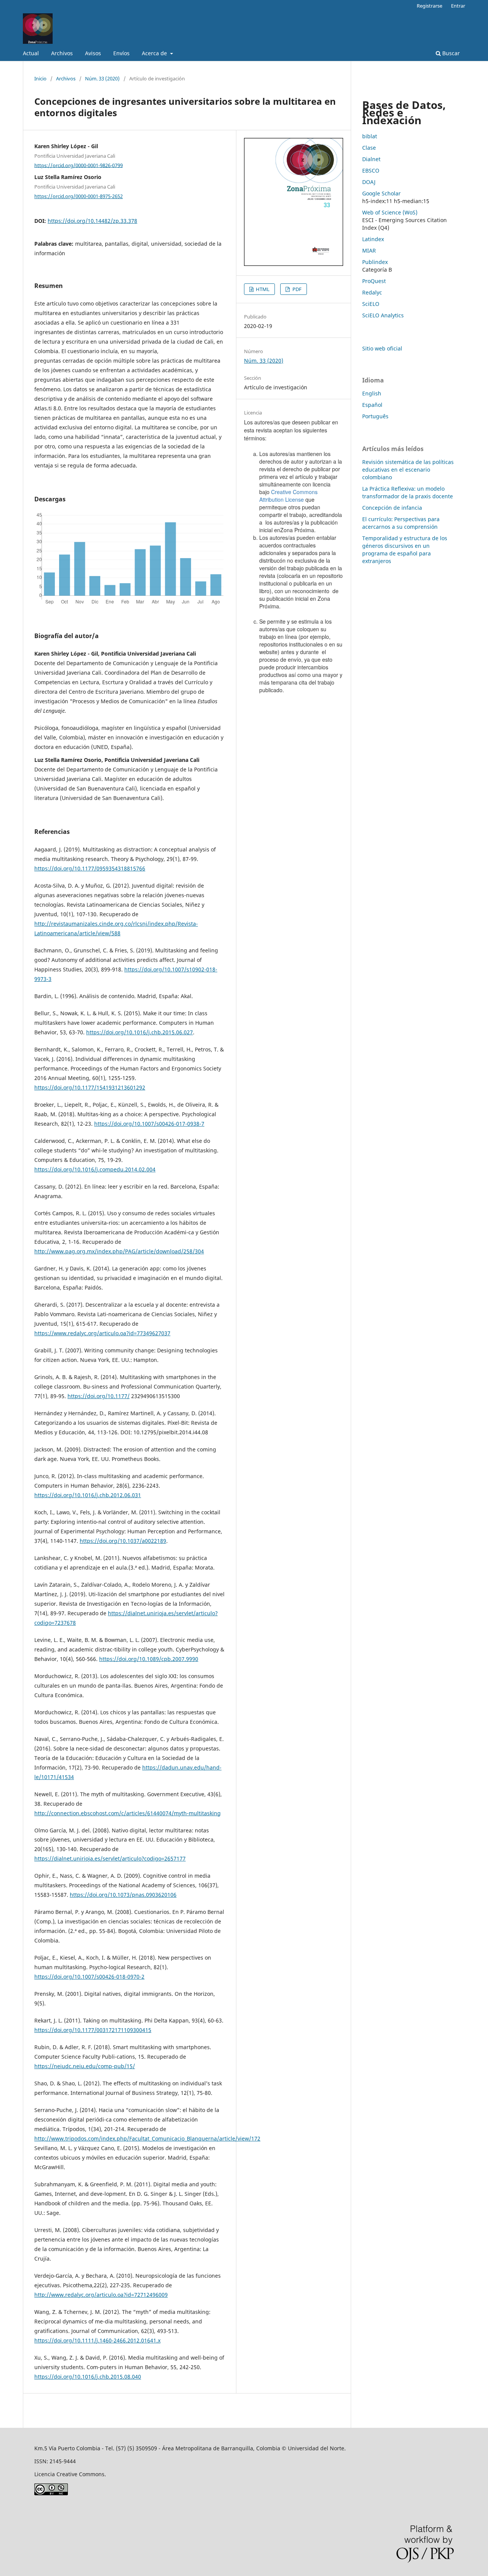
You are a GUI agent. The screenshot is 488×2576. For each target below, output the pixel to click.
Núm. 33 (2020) (102, 78)
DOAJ (369, 182)
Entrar (458, 6)
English (372, 393)
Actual (31, 53)
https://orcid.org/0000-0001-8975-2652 (79, 196)
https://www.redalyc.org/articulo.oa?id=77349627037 (102, 1333)
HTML (262, 289)
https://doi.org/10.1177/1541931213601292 (90, 1087)
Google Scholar (381, 193)
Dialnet (371, 159)
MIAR (369, 250)
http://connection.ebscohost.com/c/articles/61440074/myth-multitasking (128, 1813)
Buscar (450, 53)
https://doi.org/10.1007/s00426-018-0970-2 (89, 1977)
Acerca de (155, 53)
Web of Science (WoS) (390, 212)
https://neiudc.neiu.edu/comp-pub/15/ (85, 2066)
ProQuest (374, 281)
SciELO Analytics (383, 315)
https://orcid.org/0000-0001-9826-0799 (79, 165)
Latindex (373, 239)
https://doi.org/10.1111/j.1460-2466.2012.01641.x (97, 2340)
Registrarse (429, 6)
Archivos (62, 53)
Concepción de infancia (392, 508)
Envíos (121, 53)
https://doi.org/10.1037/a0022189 (123, 1541)
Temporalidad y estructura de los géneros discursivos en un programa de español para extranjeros (405, 550)
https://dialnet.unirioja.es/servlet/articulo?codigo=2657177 (110, 1858)
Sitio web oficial (382, 348)
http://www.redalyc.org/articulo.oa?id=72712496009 (101, 2295)
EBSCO (371, 170)
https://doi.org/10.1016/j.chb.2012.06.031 (88, 1495)
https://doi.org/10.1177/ (99, 1396)
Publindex (375, 262)
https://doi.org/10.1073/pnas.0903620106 (123, 1895)
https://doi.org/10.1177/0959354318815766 (90, 868)
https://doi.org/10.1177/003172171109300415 (93, 2030)
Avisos (93, 53)
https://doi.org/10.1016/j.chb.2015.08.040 (88, 2377)
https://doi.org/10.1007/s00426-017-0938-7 (149, 1124)
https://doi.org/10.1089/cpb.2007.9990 (149, 1659)
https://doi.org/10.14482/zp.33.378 (92, 221)
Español (372, 405)
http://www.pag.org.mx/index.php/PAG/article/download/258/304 (119, 1251)
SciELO (371, 304)
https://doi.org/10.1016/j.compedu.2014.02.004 (95, 1169)
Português (375, 416)
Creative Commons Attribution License (288, 496)
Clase (369, 148)
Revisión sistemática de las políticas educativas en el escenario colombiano (408, 470)
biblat (370, 136)
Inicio (40, 78)
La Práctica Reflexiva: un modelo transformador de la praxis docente (408, 492)
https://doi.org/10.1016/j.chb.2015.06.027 (140, 1032)
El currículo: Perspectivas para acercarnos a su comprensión (401, 523)
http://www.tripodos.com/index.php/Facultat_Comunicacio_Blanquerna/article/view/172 (147, 2138)
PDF (296, 289)
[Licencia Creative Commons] (51, 2493)
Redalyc (372, 292)
